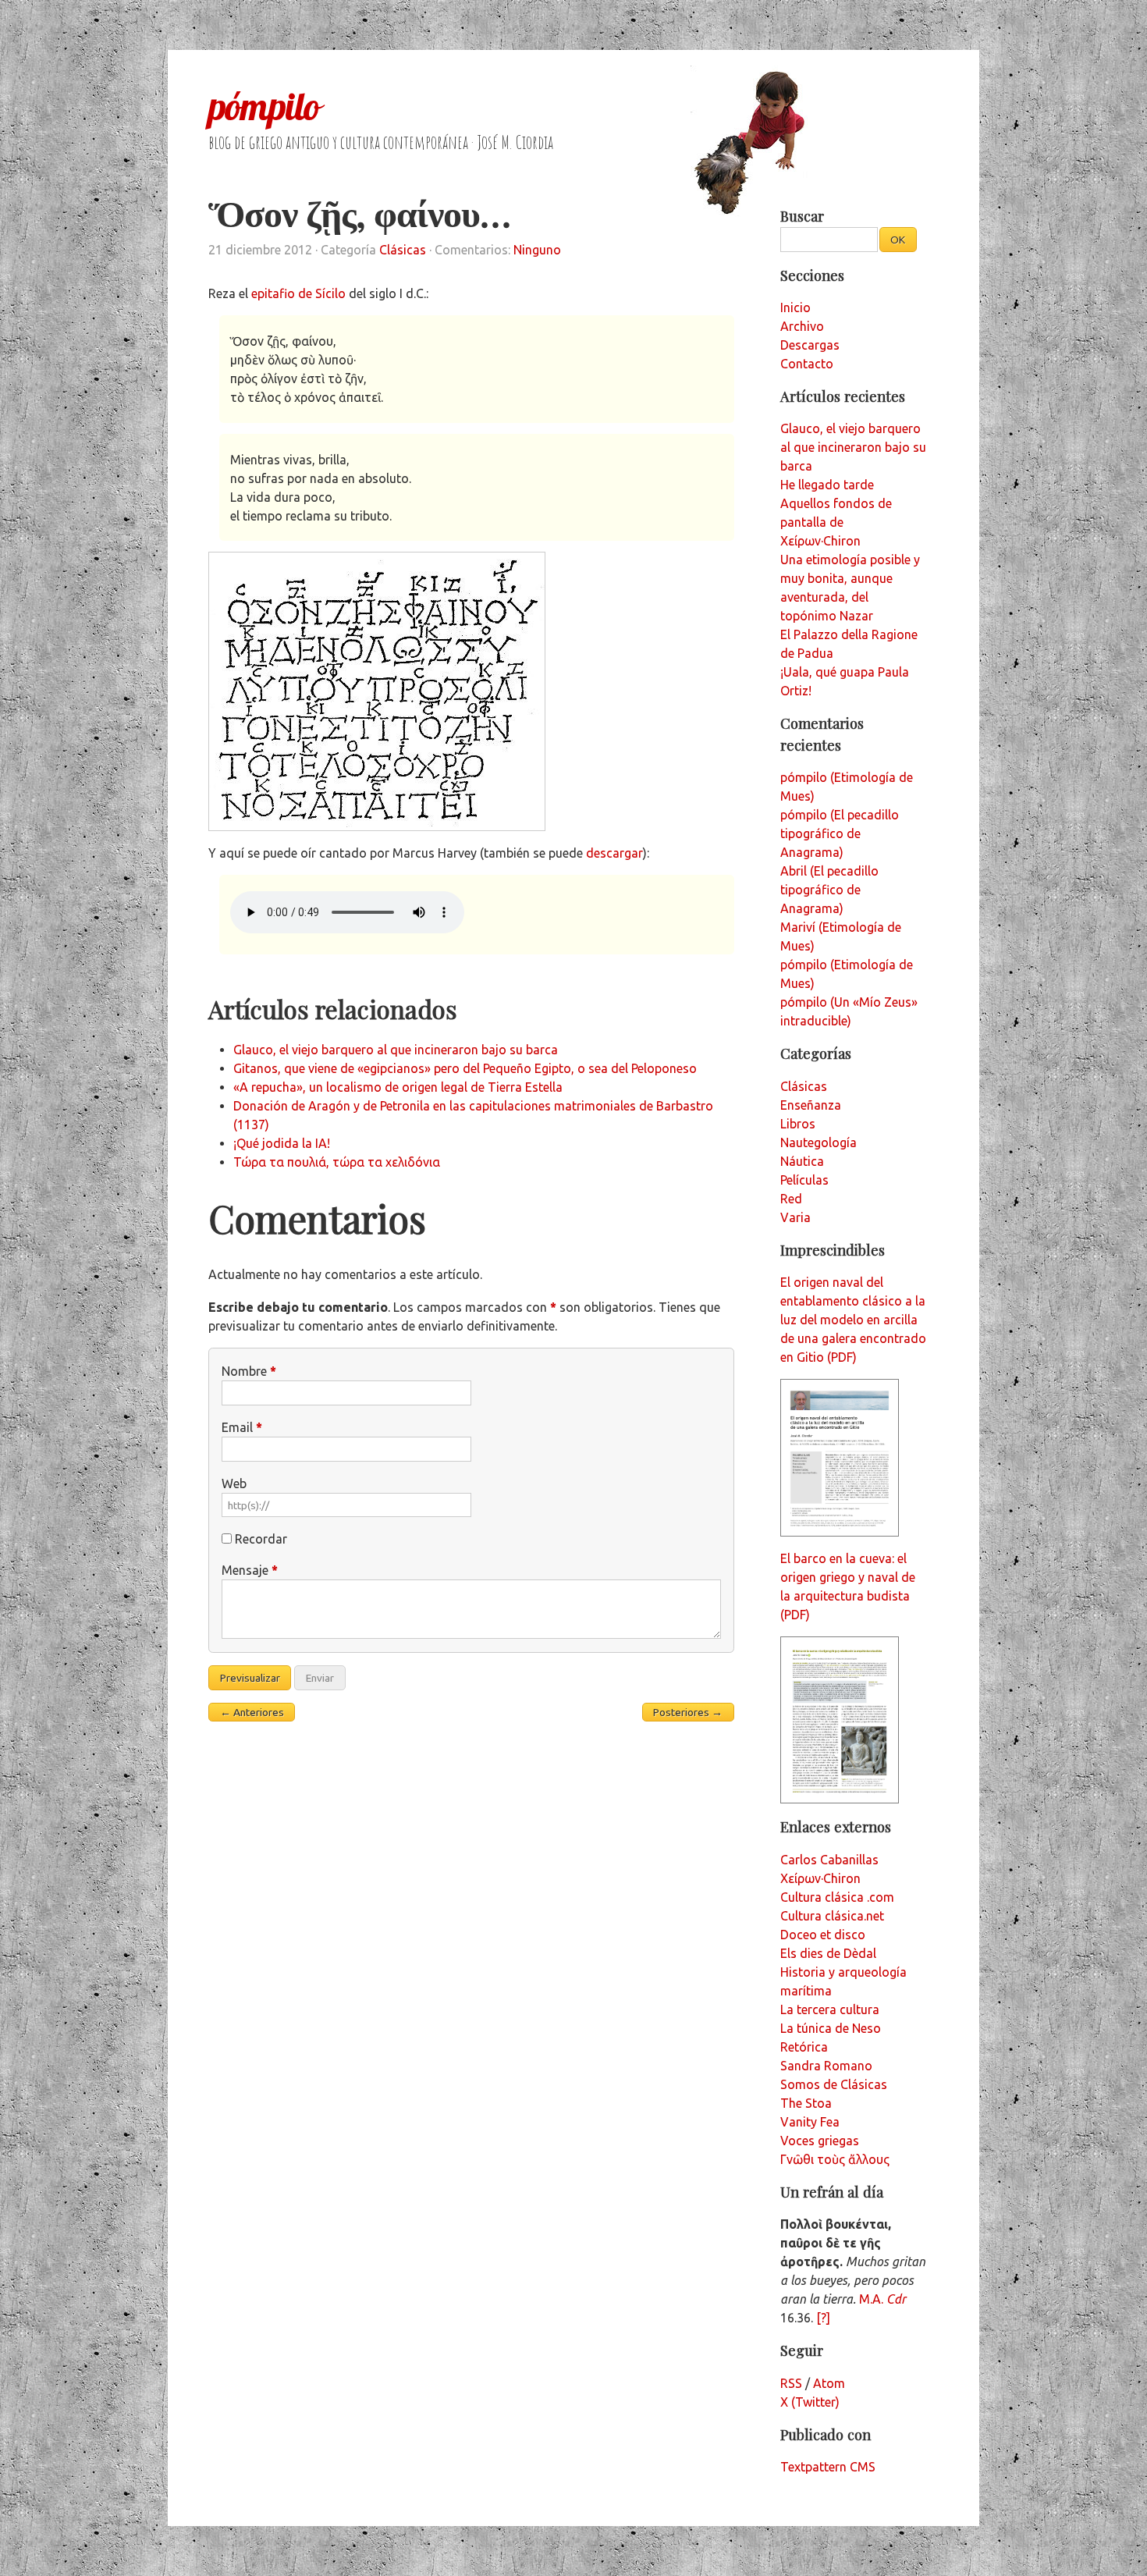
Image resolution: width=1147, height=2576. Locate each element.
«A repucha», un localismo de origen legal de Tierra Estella (398, 1087)
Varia (795, 1217)
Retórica (804, 2047)
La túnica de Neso (831, 2028)
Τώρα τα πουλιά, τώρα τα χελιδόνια (337, 1162)
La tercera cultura (830, 2009)
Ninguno (537, 250)
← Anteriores (252, 1712)
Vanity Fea (810, 2122)
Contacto (807, 364)
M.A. (882, 2299)
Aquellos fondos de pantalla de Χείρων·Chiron (836, 522)
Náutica (802, 1161)
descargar (614, 853)
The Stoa (806, 2103)
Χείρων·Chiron (820, 1878)
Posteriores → (688, 1712)
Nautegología (819, 1142)
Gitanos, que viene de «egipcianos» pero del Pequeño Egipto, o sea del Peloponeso (465, 1068)
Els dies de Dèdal (828, 1953)
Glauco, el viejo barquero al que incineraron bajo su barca (396, 1050)
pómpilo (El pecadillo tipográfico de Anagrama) (840, 833)
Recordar (261, 1539)
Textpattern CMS (828, 2467)
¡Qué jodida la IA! (282, 1143)
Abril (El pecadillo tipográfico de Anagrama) (829, 890)
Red (791, 1199)
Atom (829, 2383)
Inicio (795, 307)
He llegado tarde (827, 485)
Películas (804, 1180)
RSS (791, 2383)
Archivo (802, 326)
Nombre (249, 1371)
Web (234, 1483)
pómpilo (264, 106)
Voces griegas (820, 2141)
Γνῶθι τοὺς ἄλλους (835, 2159)
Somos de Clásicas (834, 2084)
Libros (798, 1124)
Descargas (810, 345)
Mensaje (250, 1570)
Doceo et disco (823, 1935)
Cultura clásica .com (837, 1897)
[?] (823, 2318)
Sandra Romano (826, 2066)
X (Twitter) (810, 2402)
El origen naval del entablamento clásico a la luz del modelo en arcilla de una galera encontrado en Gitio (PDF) (853, 1320)
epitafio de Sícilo (298, 293)
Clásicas (403, 250)
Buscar (802, 216)
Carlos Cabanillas (829, 1860)
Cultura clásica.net (832, 1916)
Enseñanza (811, 1105)
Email (242, 1427)
